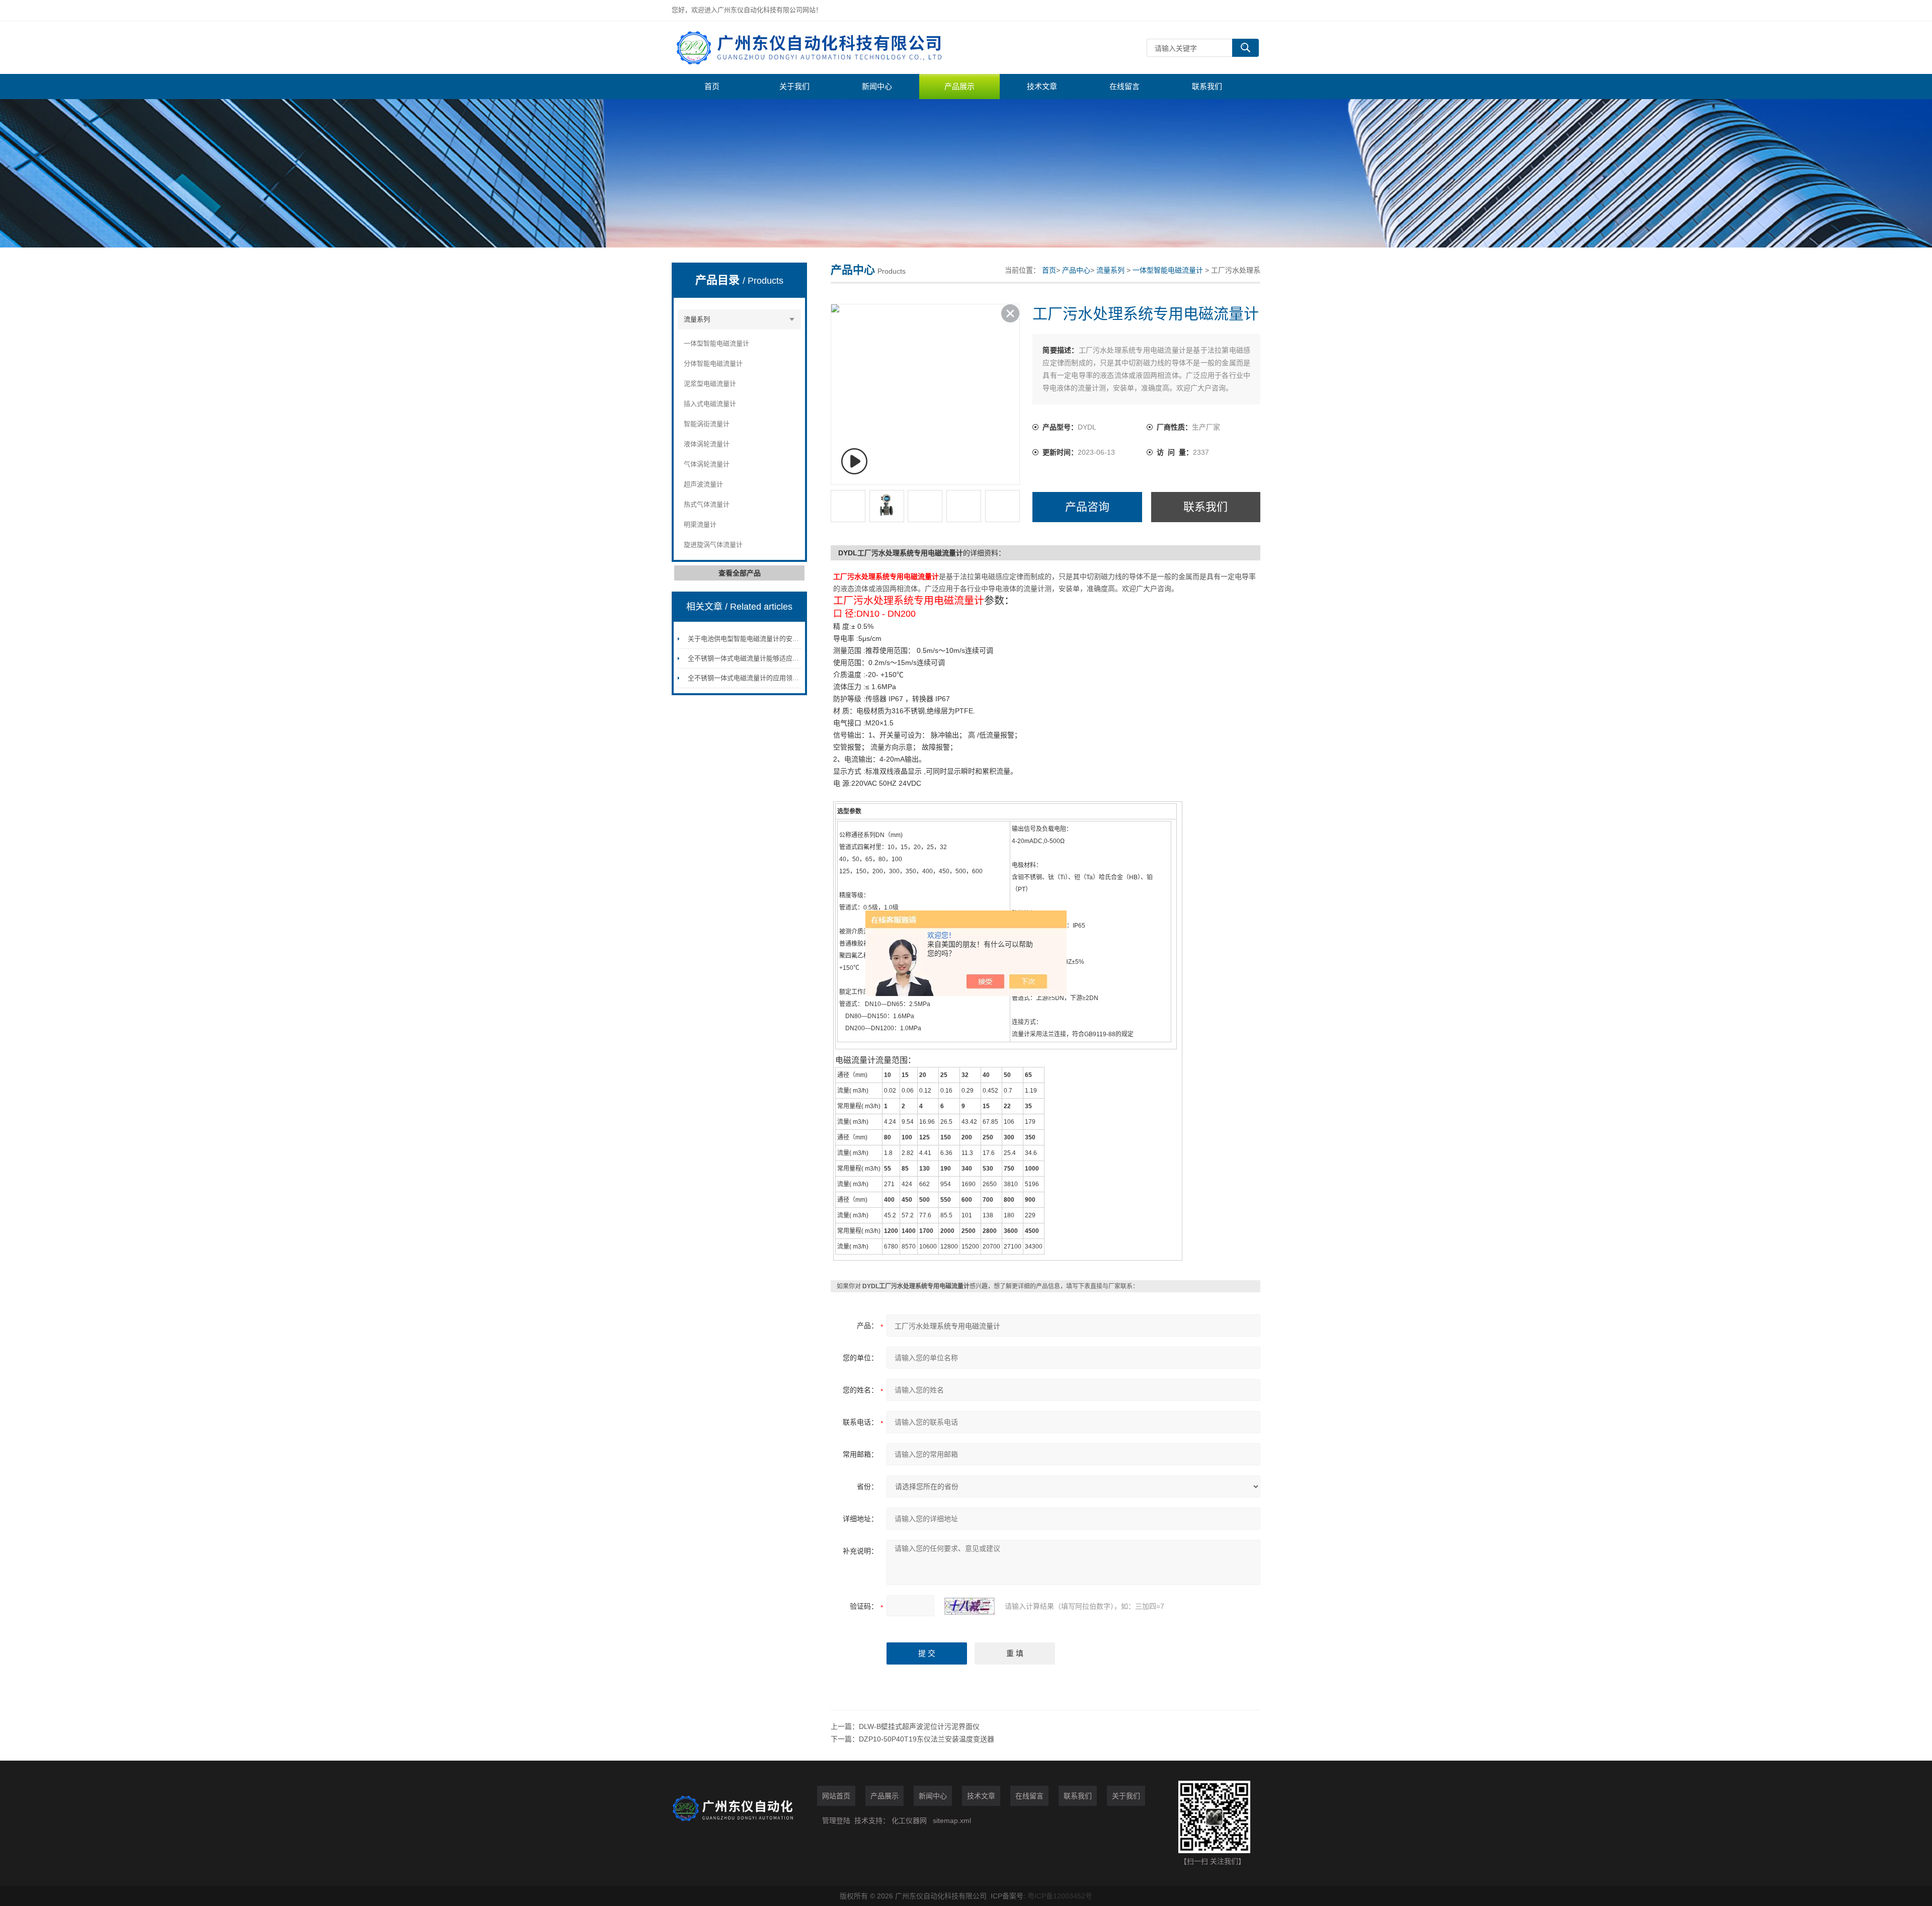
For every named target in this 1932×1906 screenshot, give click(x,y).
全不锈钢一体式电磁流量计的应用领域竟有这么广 (760, 678)
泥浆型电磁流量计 (710, 384)
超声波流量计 (703, 484)
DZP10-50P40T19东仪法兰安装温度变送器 (927, 1739)
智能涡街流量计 (707, 424)
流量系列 (697, 319)
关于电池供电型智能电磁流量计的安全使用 (750, 639)
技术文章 (1042, 86)
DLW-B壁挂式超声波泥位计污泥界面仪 (919, 1726)
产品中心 (1076, 270)
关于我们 (794, 86)
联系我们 (1207, 86)
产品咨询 (1087, 507)
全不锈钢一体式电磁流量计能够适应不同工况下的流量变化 (773, 658)
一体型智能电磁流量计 (716, 343)
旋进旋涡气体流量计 (713, 545)
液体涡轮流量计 (707, 444)
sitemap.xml (952, 1820)
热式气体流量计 (707, 504)
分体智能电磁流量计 (713, 363)
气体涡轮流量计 (707, 464)
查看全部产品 (740, 573)
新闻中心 (877, 86)
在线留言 (1124, 86)
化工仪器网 (909, 1820)
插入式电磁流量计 (710, 404)
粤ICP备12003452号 (1060, 1896)
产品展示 (959, 86)
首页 (712, 86)
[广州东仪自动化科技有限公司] (823, 48)
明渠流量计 (700, 524)
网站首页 (836, 1796)
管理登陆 (836, 1820)
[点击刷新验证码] (970, 1606)
